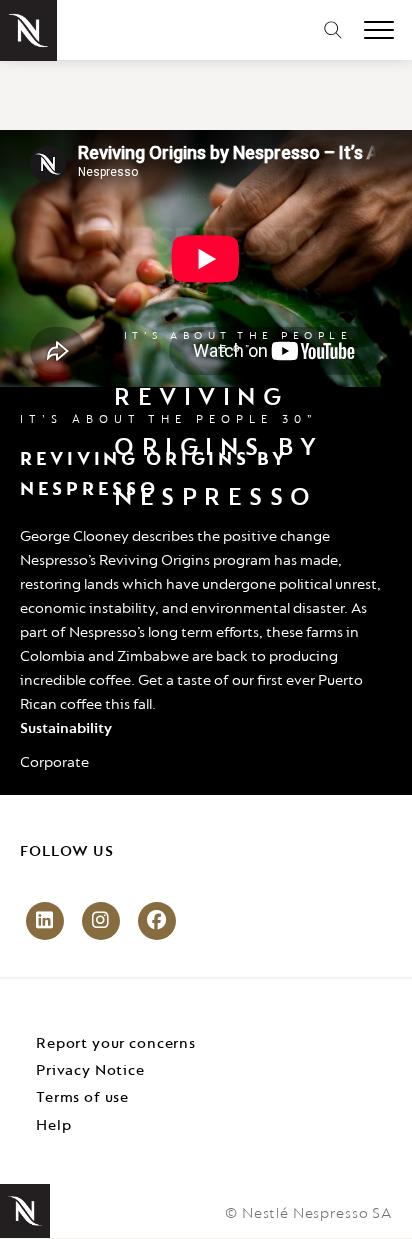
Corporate (54, 763)
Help (53, 1126)
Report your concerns (116, 1044)
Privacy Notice (90, 1071)
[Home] (28, 30)
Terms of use (82, 1098)
